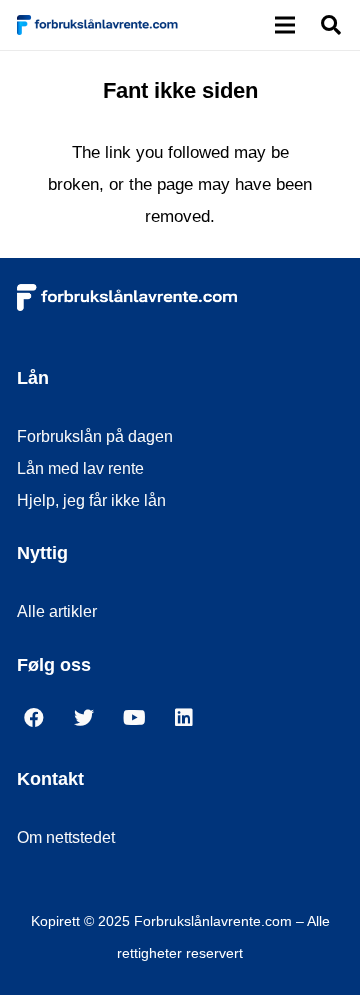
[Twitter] (92, 723)
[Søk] (331, 25)
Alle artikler (57, 611)
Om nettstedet (66, 837)
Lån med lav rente (80, 468)
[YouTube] (142, 723)
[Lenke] (97, 25)
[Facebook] (42, 723)
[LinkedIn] (192, 723)
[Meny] (285, 25)
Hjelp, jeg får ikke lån (91, 500)
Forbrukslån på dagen (95, 436)
